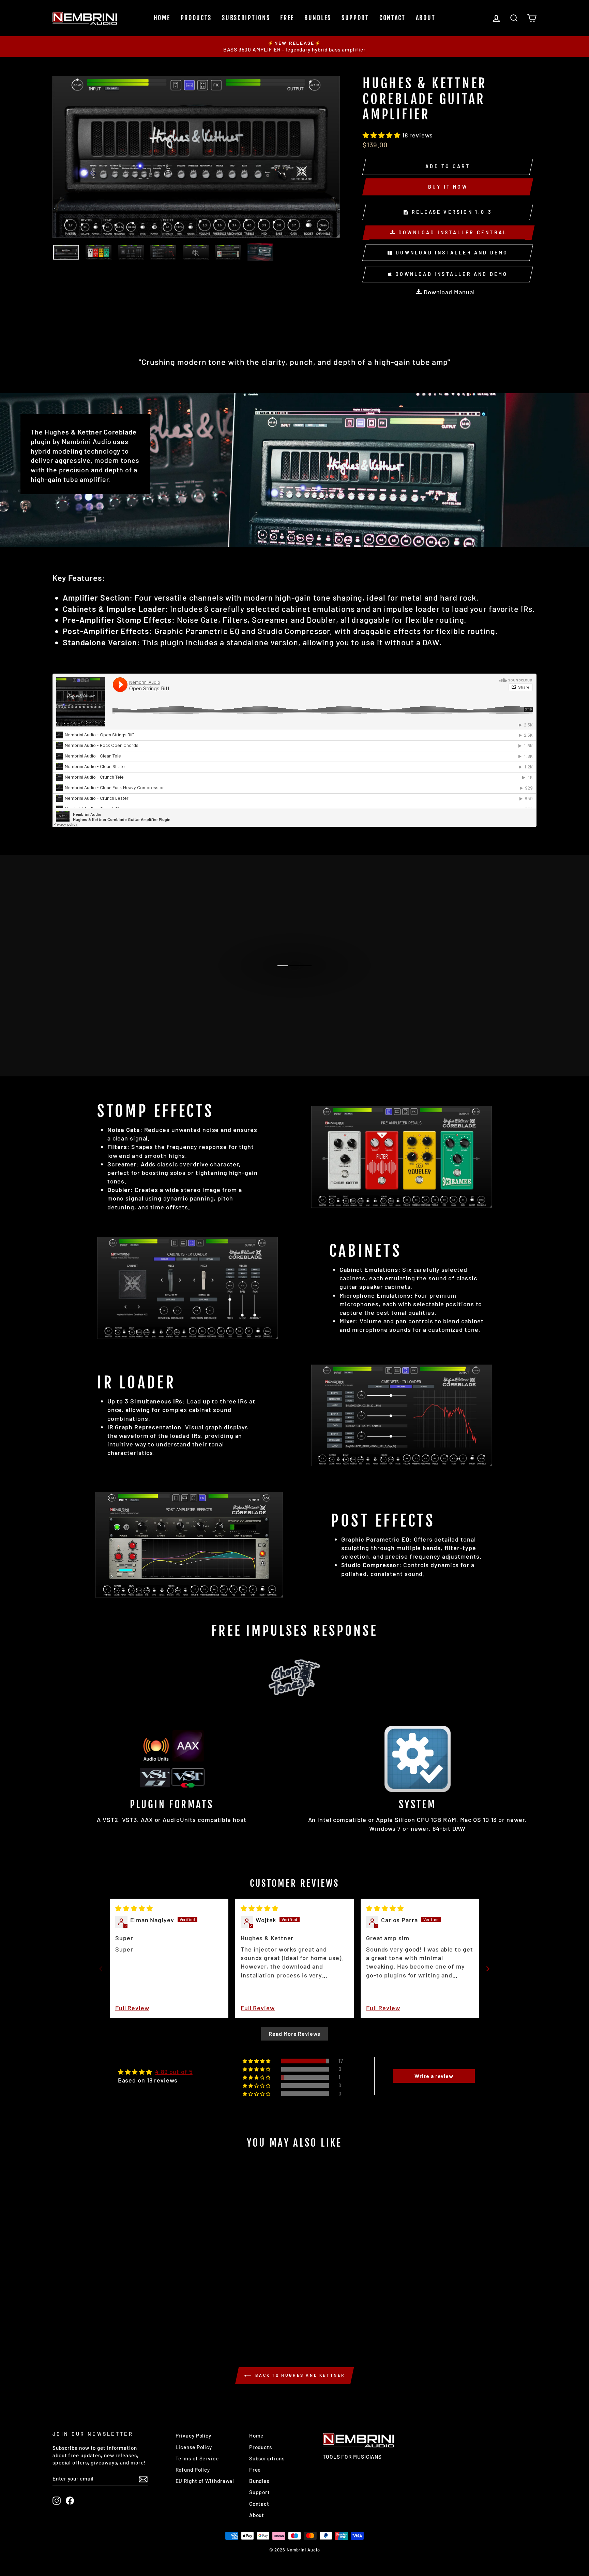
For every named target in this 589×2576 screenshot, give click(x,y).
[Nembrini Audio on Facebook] (70, 2501)
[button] (382, 135)
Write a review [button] (434, 2076)
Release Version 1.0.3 (451, 212)
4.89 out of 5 (174, 2072)
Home (162, 18)
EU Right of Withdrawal (205, 2481)
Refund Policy (193, 2470)
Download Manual (448, 292)
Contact (392, 18)
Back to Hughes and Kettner (299, 2375)
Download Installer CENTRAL (452, 232)
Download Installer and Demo (451, 253)
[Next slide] (488, 1969)
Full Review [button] (132, 2008)
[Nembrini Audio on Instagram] (57, 2501)
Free (287, 18)
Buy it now (448, 187)
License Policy (194, 2447)
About (426, 18)
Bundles (318, 18)
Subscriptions (246, 18)
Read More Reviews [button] (294, 2034)
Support (355, 18)
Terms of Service (197, 2458)
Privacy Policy (194, 2435)
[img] (134, 1908)
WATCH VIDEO (298, 973)
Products (196, 18)
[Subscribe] (143, 2479)
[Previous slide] (101, 1969)
